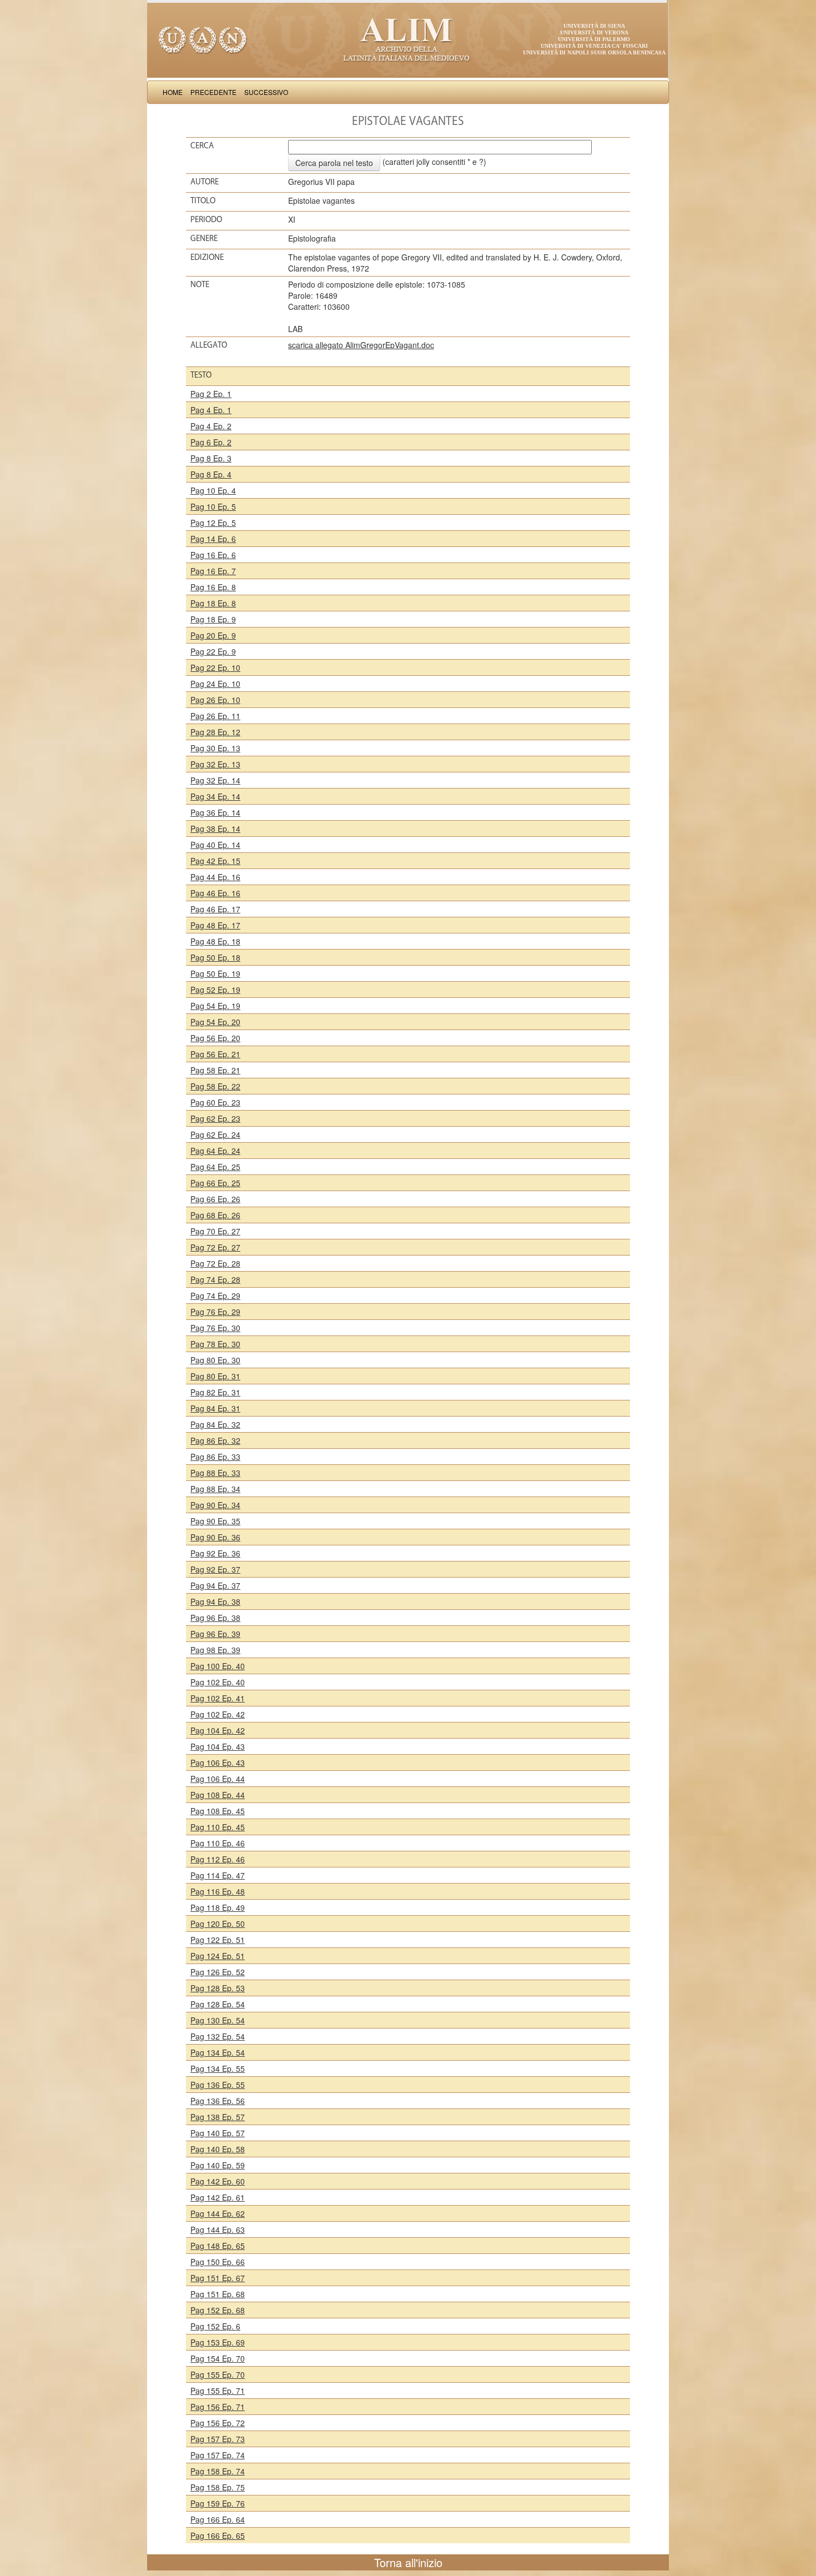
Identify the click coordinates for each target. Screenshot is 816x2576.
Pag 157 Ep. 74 (218, 2455)
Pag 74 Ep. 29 (215, 1295)
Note (200, 284)
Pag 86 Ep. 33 (215, 1457)
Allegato (209, 345)
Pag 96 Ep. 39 (215, 1634)
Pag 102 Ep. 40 (218, 1682)
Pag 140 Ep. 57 (218, 2133)
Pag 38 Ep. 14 (215, 828)
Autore (205, 182)
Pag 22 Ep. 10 (215, 667)
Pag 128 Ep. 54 (218, 2004)
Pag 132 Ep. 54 (218, 2036)
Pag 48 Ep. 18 (215, 941)
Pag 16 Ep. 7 (213, 571)
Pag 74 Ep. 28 (215, 1279)
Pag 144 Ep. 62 (218, 2213)
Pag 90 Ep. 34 (215, 1505)
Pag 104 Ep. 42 (218, 1730)
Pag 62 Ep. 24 (215, 1134)
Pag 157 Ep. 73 (218, 2439)
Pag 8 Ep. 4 (211, 474)
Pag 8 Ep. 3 (211, 458)
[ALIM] (408, 39)
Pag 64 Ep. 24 (215, 1151)
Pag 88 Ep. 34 (215, 1489)
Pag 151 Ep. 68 (218, 2294)
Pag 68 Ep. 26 (215, 1215)
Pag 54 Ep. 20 (215, 1022)
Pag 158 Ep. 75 (218, 2487)
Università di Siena (594, 26)
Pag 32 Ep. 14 (215, 780)
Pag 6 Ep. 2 (211, 442)
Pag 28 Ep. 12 (215, 732)
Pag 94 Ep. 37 (215, 1585)
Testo (201, 375)
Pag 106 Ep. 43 (218, 1762)
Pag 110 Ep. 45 (218, 1827)
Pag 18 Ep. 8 (213, 603)
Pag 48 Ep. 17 (215, 925)
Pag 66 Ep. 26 (215, 1199)
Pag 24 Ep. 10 (215, 684)
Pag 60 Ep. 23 (215, 1102)
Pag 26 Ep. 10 (215, 700)
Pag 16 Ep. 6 (213, 555)
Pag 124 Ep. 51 (218, 1956)
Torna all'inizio (408, 2562)
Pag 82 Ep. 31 (215, 1392)
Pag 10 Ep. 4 (213, 490)
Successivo (266, 92)
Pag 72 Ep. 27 (215, 1247)
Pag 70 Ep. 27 (215, 1231)
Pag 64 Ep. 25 (215, 1167)
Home (173, 92)
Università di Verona (594, 32)
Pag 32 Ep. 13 (215, 764)
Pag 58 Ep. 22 (215, 1086)
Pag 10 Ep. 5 (213, 506)
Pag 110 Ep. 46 (218, 1843)
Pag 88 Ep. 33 (215, 1473)
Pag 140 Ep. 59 (218, 2165)
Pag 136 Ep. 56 (218, 2101)
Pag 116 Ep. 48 (218, 1891)
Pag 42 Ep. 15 (215, 861)
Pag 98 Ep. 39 (215, 1650)
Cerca (202, 145)
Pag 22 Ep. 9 (213, 651)
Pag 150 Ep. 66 (218, 2262)
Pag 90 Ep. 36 (215, 1537)
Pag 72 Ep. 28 (215, 1263)
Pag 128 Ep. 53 (218, 1988)
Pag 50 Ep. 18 (215, 957)
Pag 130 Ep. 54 (218, 2020)
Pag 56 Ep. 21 (215, 1054)
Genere (204, 238)
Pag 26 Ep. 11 (215, 716)
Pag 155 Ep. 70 (218, 2374)
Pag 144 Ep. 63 (218, 2229)
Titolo (203, 200)
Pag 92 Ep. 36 (215, 1553)
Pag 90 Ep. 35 (215, 1521)
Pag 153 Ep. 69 (218, 2342)
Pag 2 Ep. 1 (211, 394)
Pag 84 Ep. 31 (215, 1408)
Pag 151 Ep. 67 (218, 2278)
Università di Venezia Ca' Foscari (594, 46)
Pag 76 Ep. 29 (215, 1312)
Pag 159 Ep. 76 (218, 2503)
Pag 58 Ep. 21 (215, 1070)
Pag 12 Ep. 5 (213, 523)
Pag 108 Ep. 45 (218, 1811)
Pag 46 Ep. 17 (215, 909)
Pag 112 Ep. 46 (218, 1859)
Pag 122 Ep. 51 (218, 1940)
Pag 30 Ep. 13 (215, 748)
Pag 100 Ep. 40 (218, 1666)
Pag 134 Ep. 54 (218, 2052)
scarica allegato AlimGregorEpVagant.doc (361, 345)
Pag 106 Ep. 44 (218, 1779)
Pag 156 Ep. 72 (218, 2423)
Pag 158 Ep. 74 (218, 2471)
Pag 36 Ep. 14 (215, 812)
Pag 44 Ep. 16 (215, 877)
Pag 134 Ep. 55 (218, 2068)
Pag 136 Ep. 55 (218, 2085)
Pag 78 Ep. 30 (215, 1344)
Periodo (206, 219)
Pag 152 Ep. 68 (218, 2310)
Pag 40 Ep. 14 (215, 845)
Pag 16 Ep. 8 (213, 587)
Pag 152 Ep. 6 (215, 2326)
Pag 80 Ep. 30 (215, 1360)
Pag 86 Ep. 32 (215, 1440)
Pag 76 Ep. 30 (215, 1328)
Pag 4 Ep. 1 (211, 410)
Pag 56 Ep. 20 (215, 1038)
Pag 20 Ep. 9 (213, 635)
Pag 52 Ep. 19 (215, 990)
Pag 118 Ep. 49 (218, 1907)
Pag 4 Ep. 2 (211, 426)
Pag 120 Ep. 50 (218, 1924)
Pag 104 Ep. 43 (218, 1746)
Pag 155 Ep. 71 (218, 2391)
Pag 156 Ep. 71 (218, 2407)
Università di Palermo (594, 39)
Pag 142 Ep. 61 (218, 2197)
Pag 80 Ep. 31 (215, 1376)
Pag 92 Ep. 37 (215, 1569)
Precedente (213, 92)
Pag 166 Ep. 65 (218, 2535)
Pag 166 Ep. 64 (218, 2519)
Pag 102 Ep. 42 (218, 1714)
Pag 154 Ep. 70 (218, 2358)
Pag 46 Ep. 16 (215, 893)
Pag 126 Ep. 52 (218, 1972)
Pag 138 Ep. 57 (218, 2117)
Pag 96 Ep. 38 (215, 1618)
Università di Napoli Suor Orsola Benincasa (594, 52)
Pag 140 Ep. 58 (218, 2149)
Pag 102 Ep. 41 (218, 1698)
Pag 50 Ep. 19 (215, 973)
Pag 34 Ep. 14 (215, 796)
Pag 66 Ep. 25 (215, 1183)
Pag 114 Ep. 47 (218, 1875)
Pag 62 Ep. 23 (215, 1118)
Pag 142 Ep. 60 (218, 2181)
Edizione (207, 257)
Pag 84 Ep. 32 (215, 1424)
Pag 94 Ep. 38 (215, 1601)
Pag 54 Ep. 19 (215, 1006)
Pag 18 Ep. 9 (213, 619)
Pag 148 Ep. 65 (218, 2246)
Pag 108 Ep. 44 (218, 1795)
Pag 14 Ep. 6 (213, 539)
